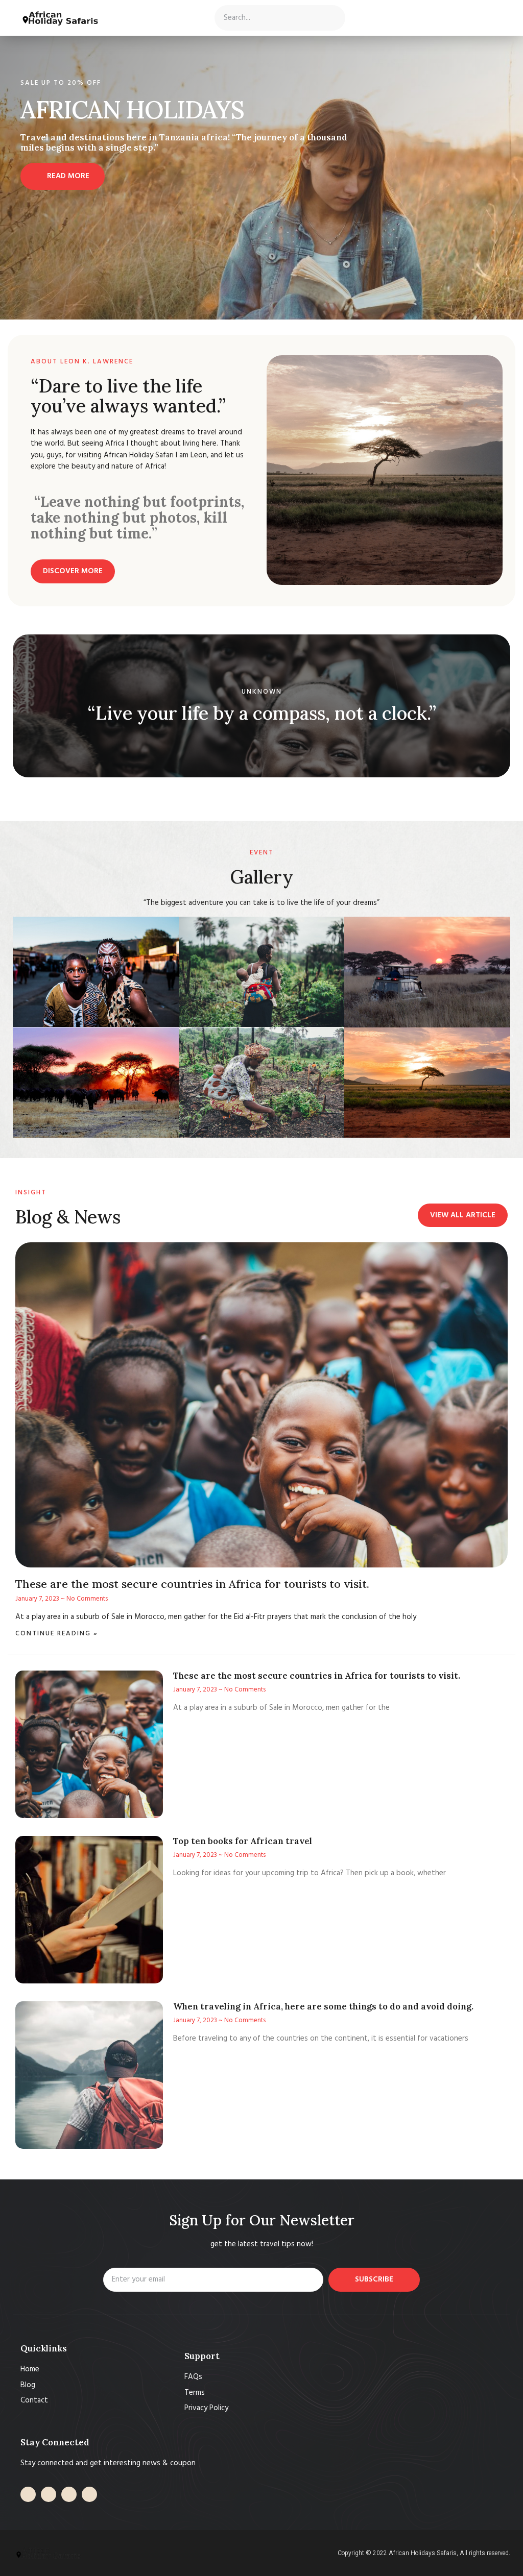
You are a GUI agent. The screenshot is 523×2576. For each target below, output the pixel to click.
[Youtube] (69, 2494)
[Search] (332, 18)
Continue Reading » (57, 1634)
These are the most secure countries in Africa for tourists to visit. (192, 1584)
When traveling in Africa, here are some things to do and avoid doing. (323, 2006)
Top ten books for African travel (243, 1841)
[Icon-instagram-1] (89, 2494)
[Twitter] (49, 2494)
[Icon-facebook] (28, 2494)
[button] (134, 18)
